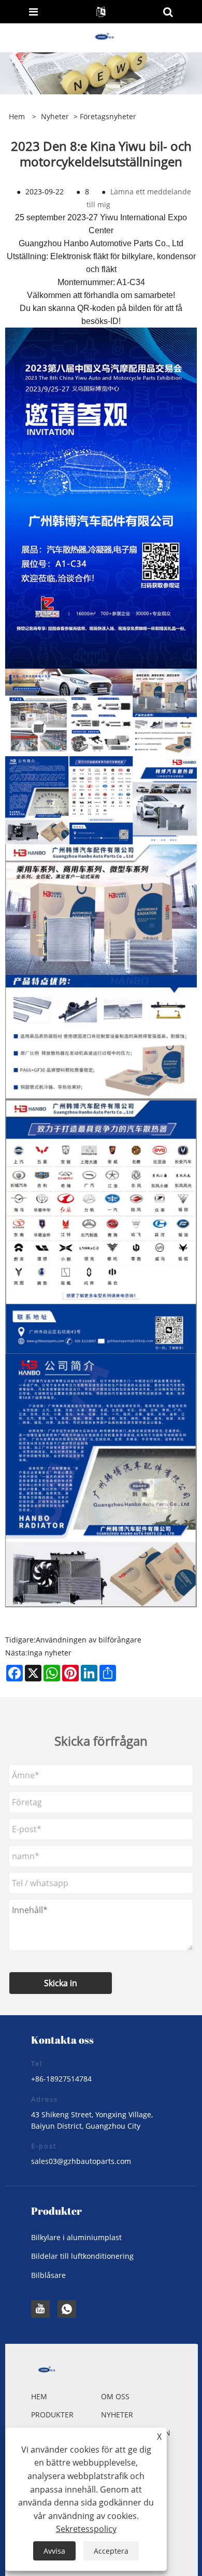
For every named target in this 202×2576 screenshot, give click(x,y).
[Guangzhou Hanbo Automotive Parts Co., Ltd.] (102, 37)
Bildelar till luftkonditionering (82, 2256)
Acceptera (111, 2551)
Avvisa (54, 2551)
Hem (39, 2396)
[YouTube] (40, 2309)
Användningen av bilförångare (89, 1640)
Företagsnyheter (108, 116)
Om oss (115, 2396)
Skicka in (61, 1983)
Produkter (52, 2415)
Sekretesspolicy (86, 2529)
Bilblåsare (48, 2275)
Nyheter (55, 116)
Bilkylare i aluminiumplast (76, 2237)
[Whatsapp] (67, 2309)
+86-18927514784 (61, 2079)
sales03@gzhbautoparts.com (81, 2161)
